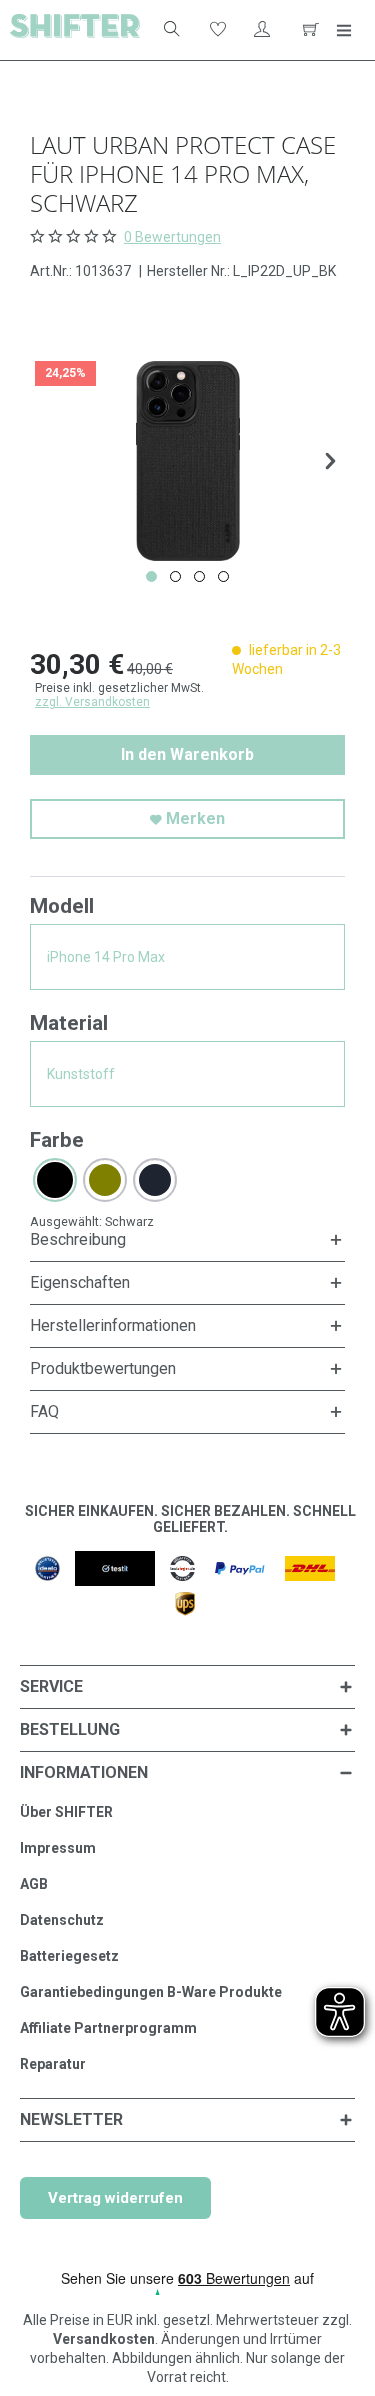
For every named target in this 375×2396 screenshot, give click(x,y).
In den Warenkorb (187, 754)
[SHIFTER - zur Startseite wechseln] (75, 30)
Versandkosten (104, 2339)
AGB (34, 1884)
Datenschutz (62, 1920)
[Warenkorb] (308, 30)
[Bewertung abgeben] (75, 236)
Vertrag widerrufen (115, 2198)
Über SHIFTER (66, 1812)
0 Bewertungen (172, 237)
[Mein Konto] (262, 30)
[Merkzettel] (216, 30)
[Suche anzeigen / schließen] (170, 30)
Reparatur (53, 2064)
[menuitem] (163, 30)
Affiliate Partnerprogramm (108, 2028)
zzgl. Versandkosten (92, 702)
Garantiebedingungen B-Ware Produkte (151, 1992)
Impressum (58, 1848)
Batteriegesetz (69, 1956)
